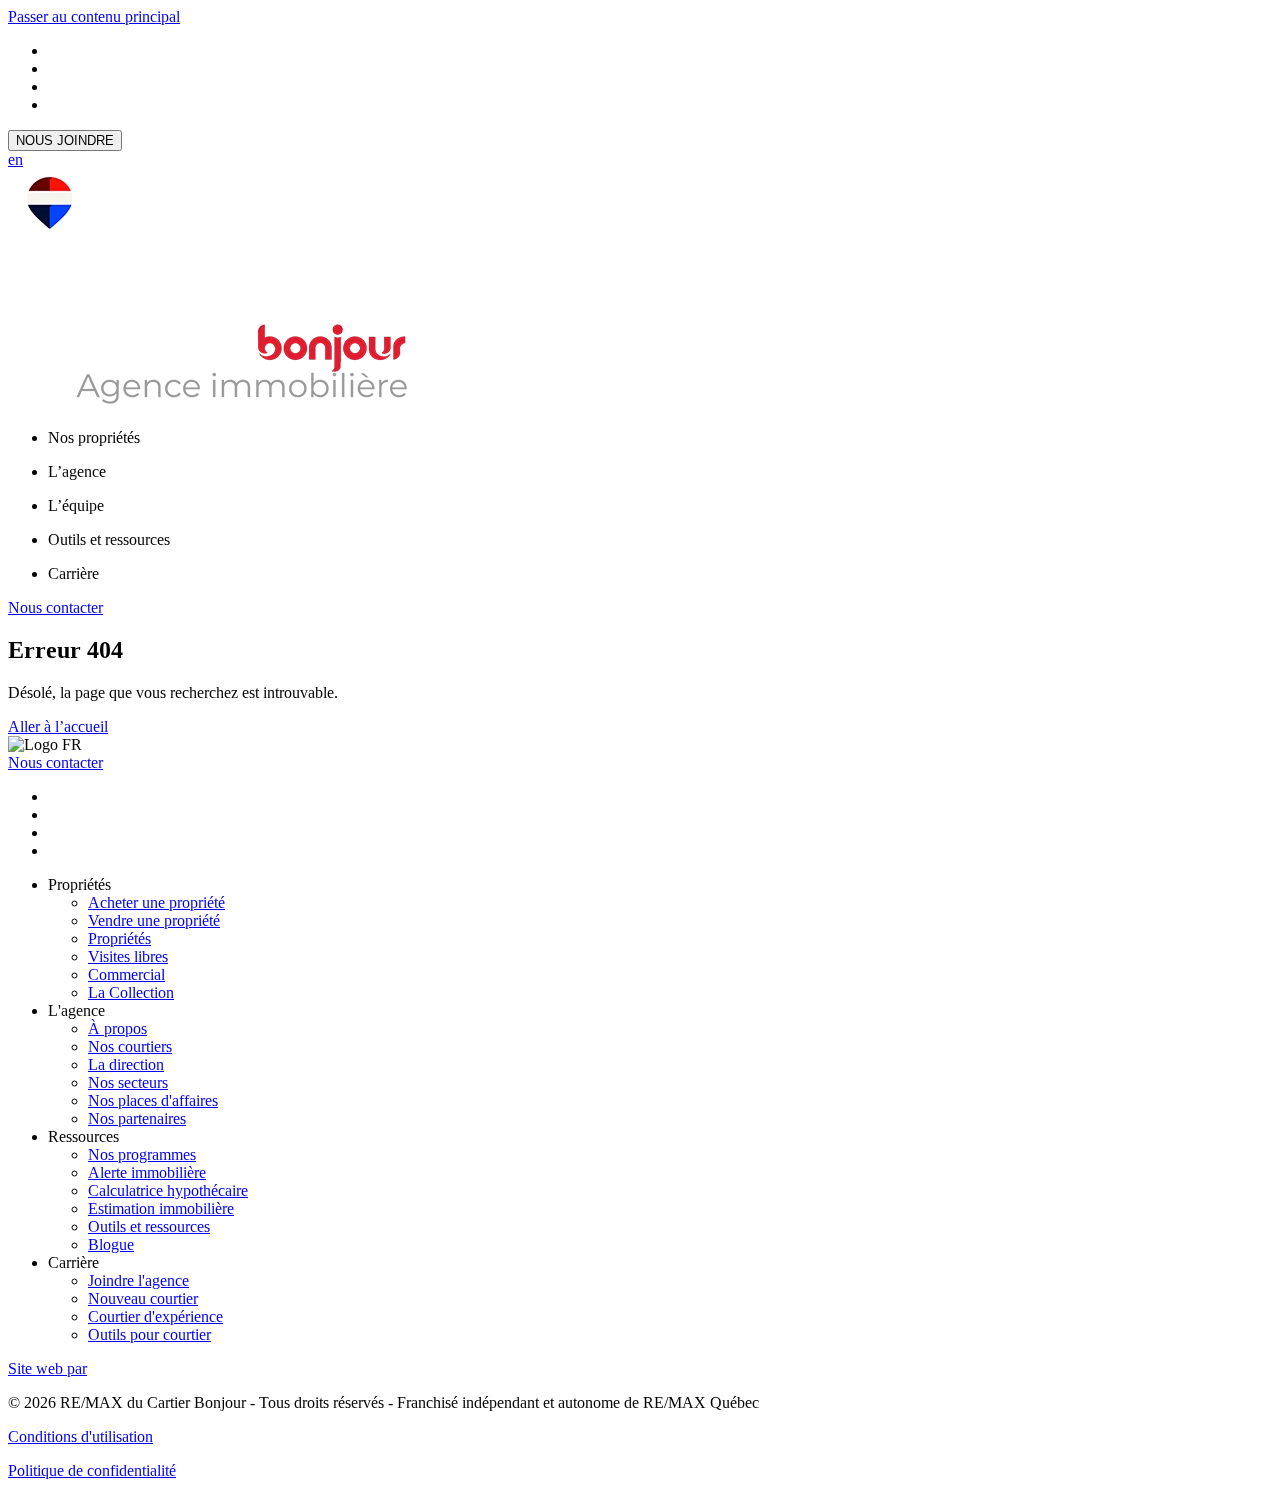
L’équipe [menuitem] (76, 505)
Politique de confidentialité (92, 1470)
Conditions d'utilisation (80, 1436)
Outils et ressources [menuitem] (109, 539)
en (15, 159)
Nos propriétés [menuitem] (94, 437)
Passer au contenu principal (94, 16)
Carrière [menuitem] (73, 573)
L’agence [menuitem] (77, 471)
